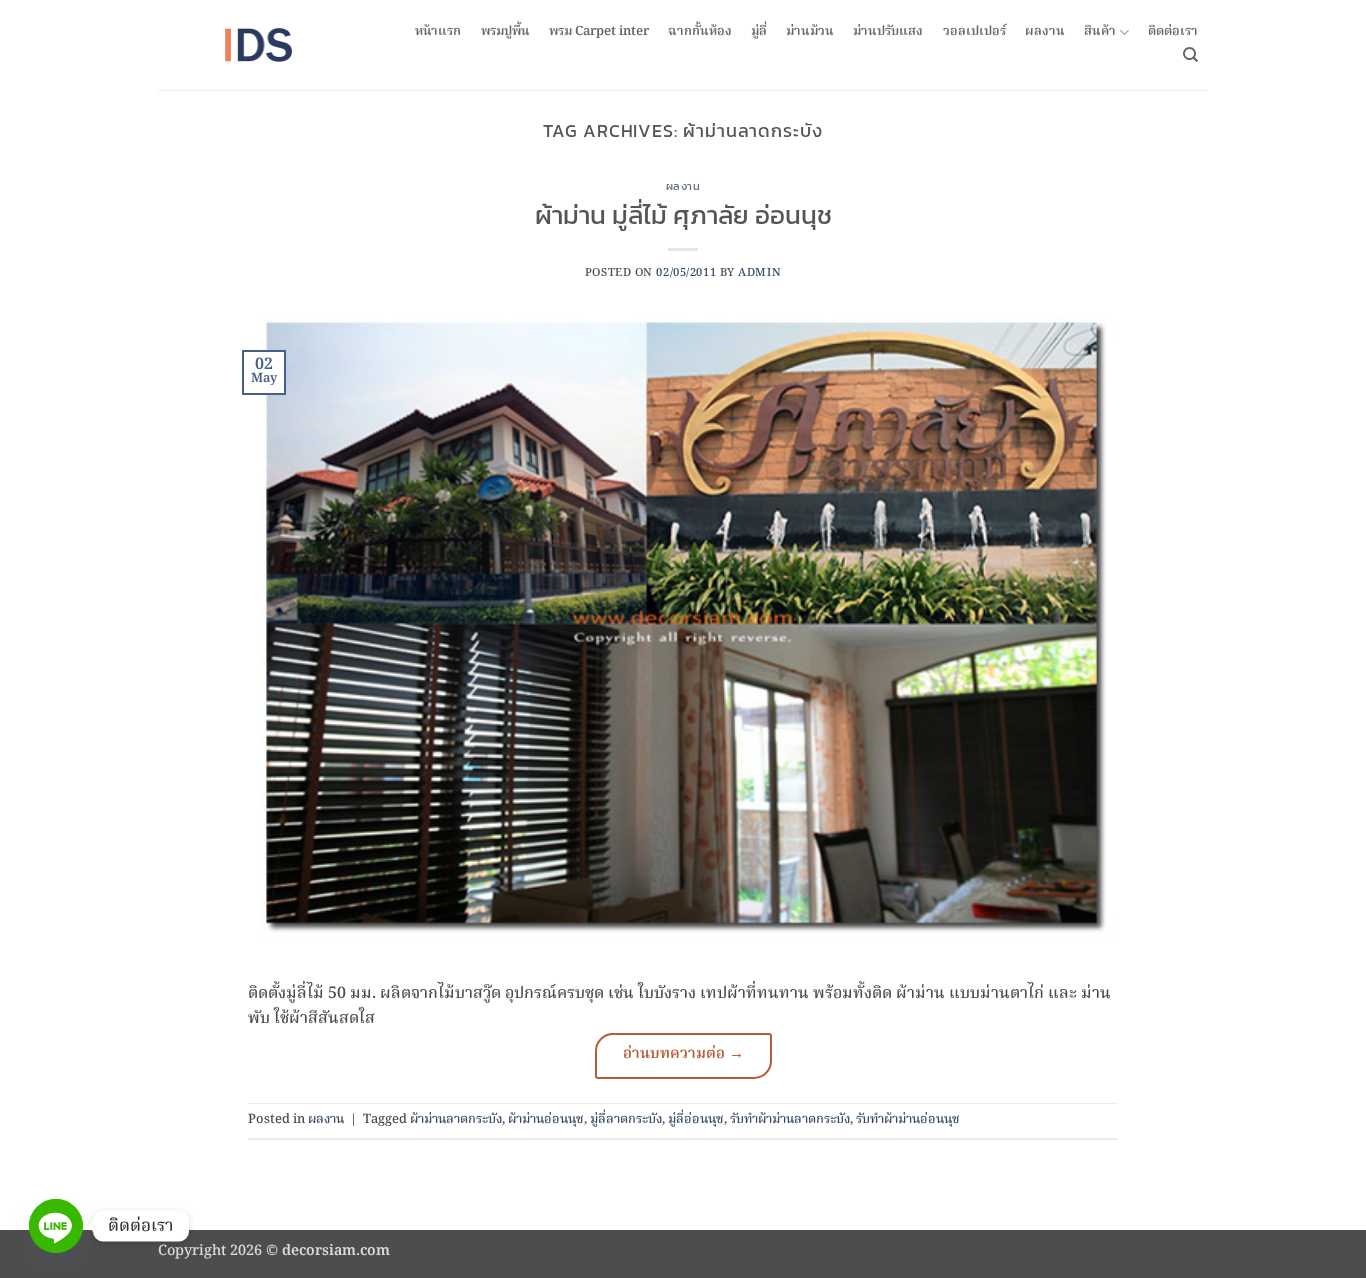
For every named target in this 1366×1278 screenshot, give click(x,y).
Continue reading (683, 1056)
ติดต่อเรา (1173, 32)
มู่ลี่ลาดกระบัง (626, 1119)
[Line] (56, 1226)
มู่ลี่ (759, 32)
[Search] (1190, 55)
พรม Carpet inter (599, 32)
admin (759, 273)
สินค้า (1100, 32)
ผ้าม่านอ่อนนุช (546, 1119)
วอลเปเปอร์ (974, 32)
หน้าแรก (438, 32)
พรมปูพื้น (505, 32)
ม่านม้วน (810, 32)
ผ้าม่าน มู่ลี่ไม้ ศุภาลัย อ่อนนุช (683, 215)
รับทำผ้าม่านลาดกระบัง (790, 1119)
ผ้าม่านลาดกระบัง (456, 1119)
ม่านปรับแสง (888, 32)
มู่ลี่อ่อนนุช (696, 1119)
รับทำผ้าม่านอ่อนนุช (908, 1119)
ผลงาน (1045, 32)
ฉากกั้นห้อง (700, 32)
